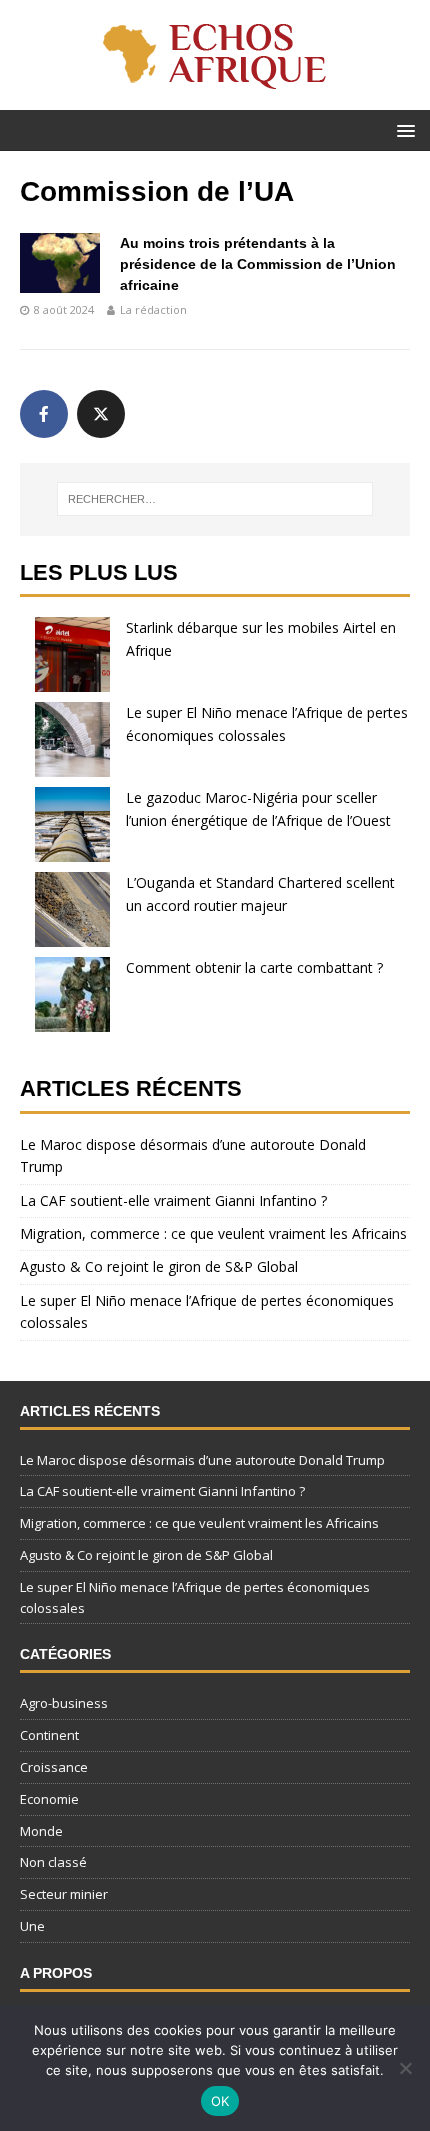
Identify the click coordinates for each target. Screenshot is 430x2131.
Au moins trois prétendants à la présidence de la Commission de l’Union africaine (258, 264)
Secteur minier (64, 1894)
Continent (49, 1735)
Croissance (54, 1767)
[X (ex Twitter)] (101, 414)
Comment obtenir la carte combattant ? (254, 967)
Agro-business (64, 1703)
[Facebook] (44, 414)
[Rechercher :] (215, 499)
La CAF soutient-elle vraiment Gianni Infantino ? (173, 1200)
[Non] (405, 2068)
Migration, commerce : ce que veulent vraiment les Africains (213, 1233)
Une (32, 1926)
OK (220, 2101)
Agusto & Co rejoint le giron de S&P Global (159, 1266)
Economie (49, 1799)
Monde (41, 1831)
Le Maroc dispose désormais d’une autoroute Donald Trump (202, 1460)
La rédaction (153, 309)
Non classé (53, 1862)
